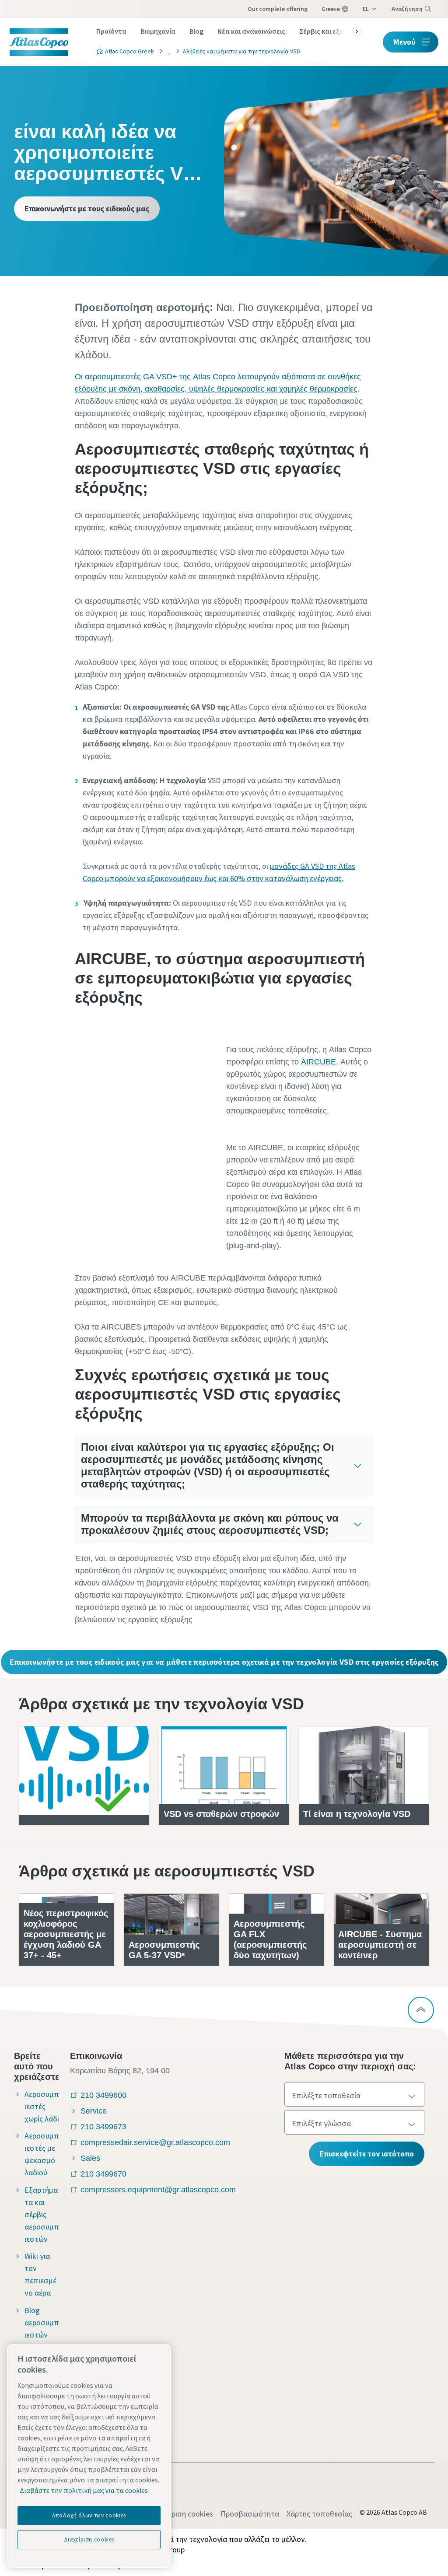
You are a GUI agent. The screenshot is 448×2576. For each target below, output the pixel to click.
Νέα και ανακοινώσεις (251, 31)
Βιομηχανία (158, 31)
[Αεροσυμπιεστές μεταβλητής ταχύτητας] (166, 51)
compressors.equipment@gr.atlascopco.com (158, 2190)
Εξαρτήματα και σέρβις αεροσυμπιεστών (42, 2214)
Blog (196, 31)
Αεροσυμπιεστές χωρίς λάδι (42, 2106)
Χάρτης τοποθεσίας (319, 2514)
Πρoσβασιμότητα (250, 2514)
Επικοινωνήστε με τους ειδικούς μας (87, 208)
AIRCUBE (318, 1062)
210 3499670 (103, 2174)
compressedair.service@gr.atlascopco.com (155, 2142)
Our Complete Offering (278, 9)
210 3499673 (103, 2127)
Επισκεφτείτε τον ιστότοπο (367, 2154)
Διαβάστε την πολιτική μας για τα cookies (84, 2490)
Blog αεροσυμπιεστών (42, 2322)
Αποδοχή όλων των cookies (89, 2515)
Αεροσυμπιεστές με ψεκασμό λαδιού (42, 2154)
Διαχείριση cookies (182, 2514)
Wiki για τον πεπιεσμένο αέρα (40, 2274)
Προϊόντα (111, 31)
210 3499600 (103, 2095)
